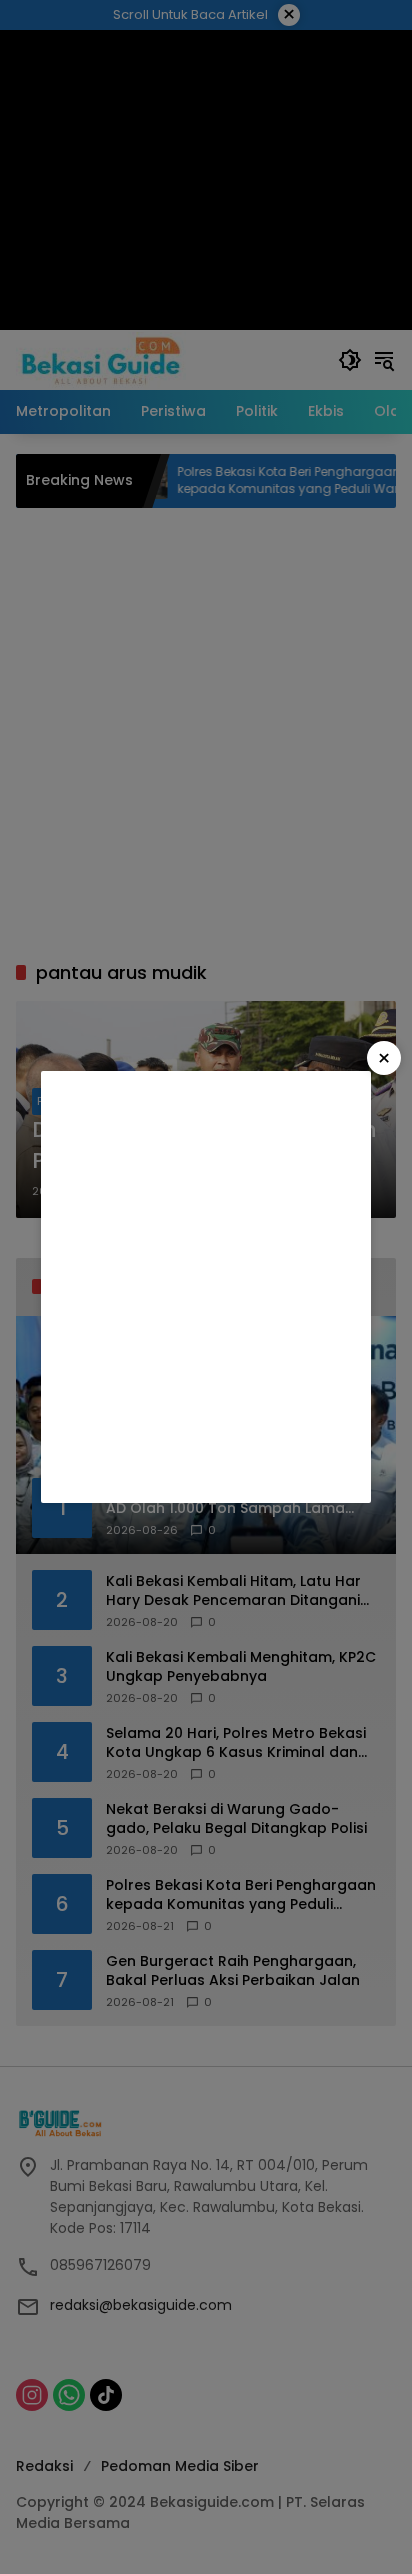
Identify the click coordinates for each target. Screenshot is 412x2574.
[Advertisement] (206, 1287)
